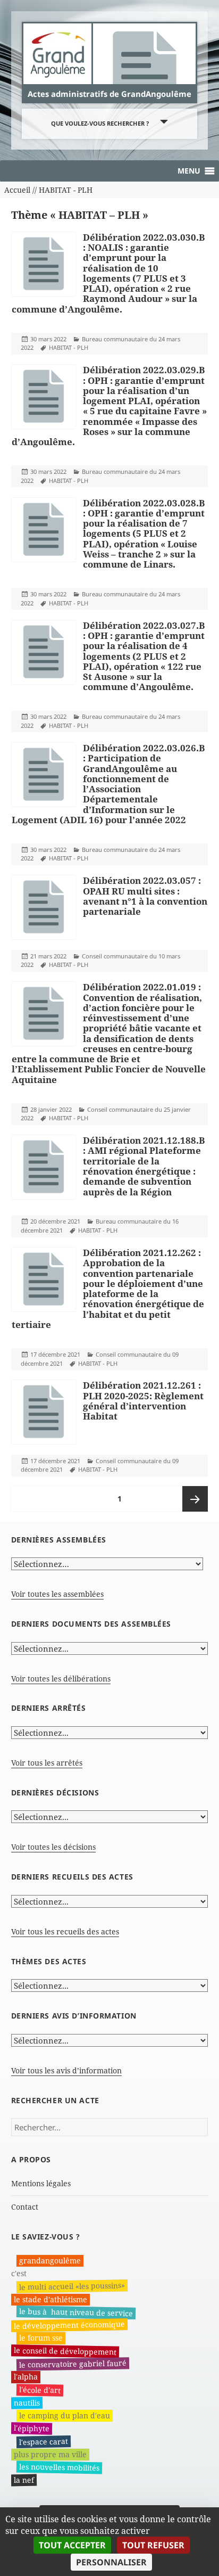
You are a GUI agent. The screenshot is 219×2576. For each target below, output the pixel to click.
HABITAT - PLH (69, 347)
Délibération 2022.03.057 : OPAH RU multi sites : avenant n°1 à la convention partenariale (145, 896)
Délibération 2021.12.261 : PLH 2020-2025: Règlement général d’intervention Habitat (143, 1401)
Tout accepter (72, 2545)
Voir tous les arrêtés (47, 1763)
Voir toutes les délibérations (61, 1679)
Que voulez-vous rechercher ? (100, 123)
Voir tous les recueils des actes (65, 1931)
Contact (25, 2207)
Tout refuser (153, 2545)
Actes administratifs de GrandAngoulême (109, 94)
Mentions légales (41, 2183)
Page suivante (195, 1499)
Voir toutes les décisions (53, 1847)
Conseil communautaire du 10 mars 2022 (100, 961)
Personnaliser (111, 2562)
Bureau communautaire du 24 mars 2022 (100, 343)
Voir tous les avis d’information (66, 2070)
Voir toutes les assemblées (57, 1594)
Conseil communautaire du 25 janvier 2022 (106, 1114)
